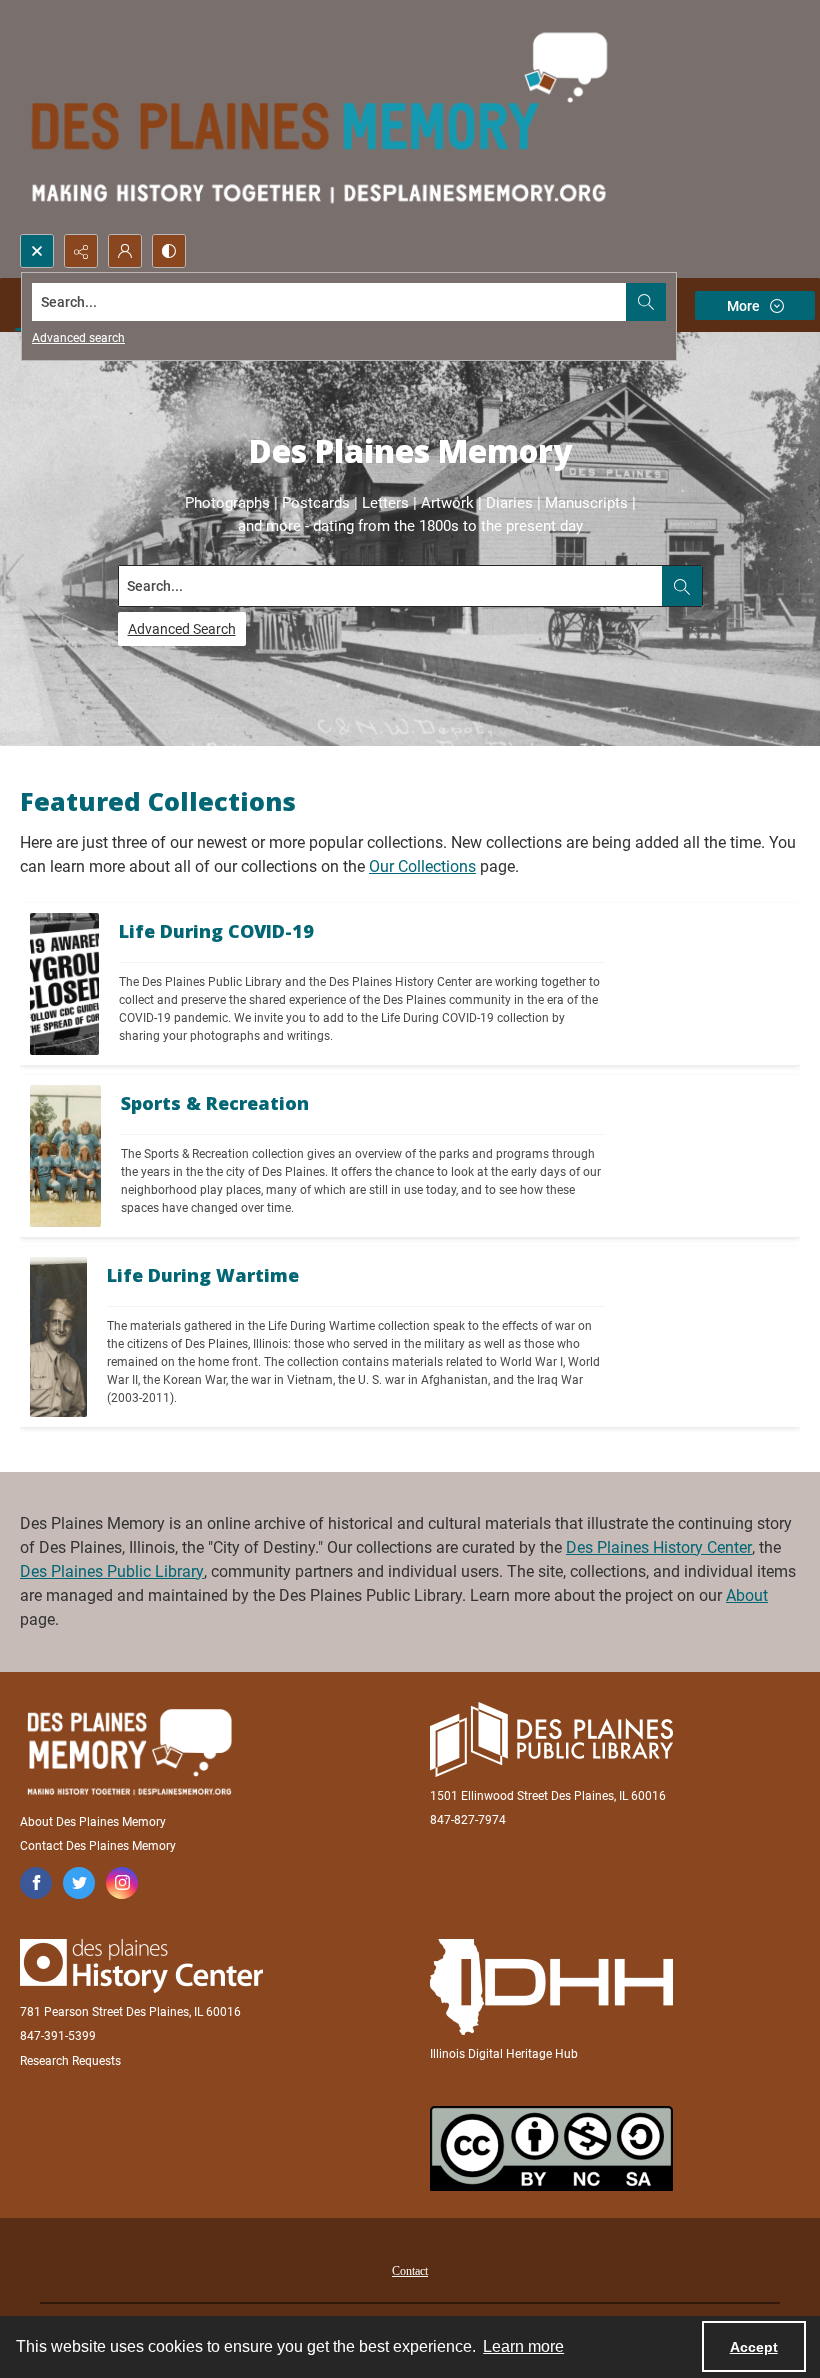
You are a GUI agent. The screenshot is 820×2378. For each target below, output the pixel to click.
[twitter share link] (79, 1883)
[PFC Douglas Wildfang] (58, 1337)
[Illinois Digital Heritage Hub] (551, 1987)
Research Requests (70, 2061)
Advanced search (78, 338)
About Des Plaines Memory (93, 1822)
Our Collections (422, 866)
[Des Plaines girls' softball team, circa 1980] (65, 1156)
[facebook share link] (36, 1883)
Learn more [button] (523, 2346)
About (747, 1595)
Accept (754, 2347)
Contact (410, 2271)
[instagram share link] (122, 1883)
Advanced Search (182, 629)
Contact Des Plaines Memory (98, 1846)
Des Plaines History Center (659, 1547)
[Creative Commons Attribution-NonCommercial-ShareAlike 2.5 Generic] (551, 2148)
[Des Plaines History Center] (141, 1966)
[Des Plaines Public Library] (551, 1739)
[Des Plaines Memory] (129, 1752)
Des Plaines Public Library (112, 1571)
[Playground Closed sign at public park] (64, 984)
